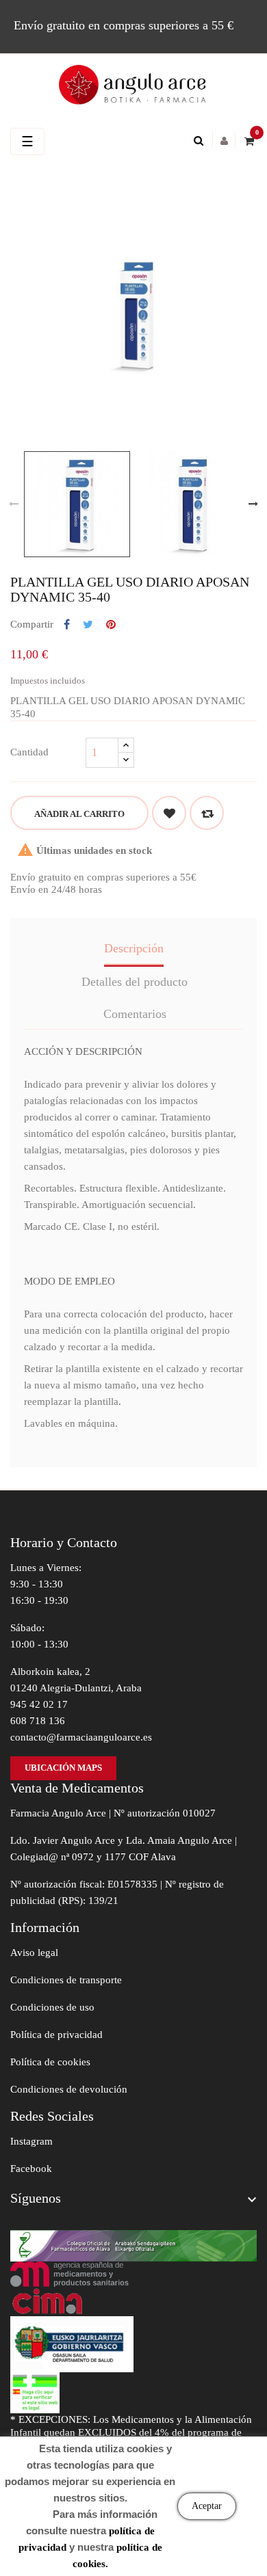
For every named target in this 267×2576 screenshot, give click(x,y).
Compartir (67, 625)
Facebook (31, 2169)
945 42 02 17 (39, 1704)
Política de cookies (50, 2062)
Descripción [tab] (134, 948)
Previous (14, 504)
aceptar (207, 2506)
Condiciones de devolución (69, 2089)
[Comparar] (207, 813)
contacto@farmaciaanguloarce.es (81, 1737)
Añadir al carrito (79, 814)
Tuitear (88, 625)
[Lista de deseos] (169, 813)
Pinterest (111, 625)
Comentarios (135, 1014)
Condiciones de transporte (66, 1980)
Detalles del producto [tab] (135, 982)
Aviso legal (34, 1953)
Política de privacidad (56, 2035)
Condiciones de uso (52, 2007)
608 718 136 (38, 1721)
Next (253, 504)
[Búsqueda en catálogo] (202, 141)
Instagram (31, 2141)
